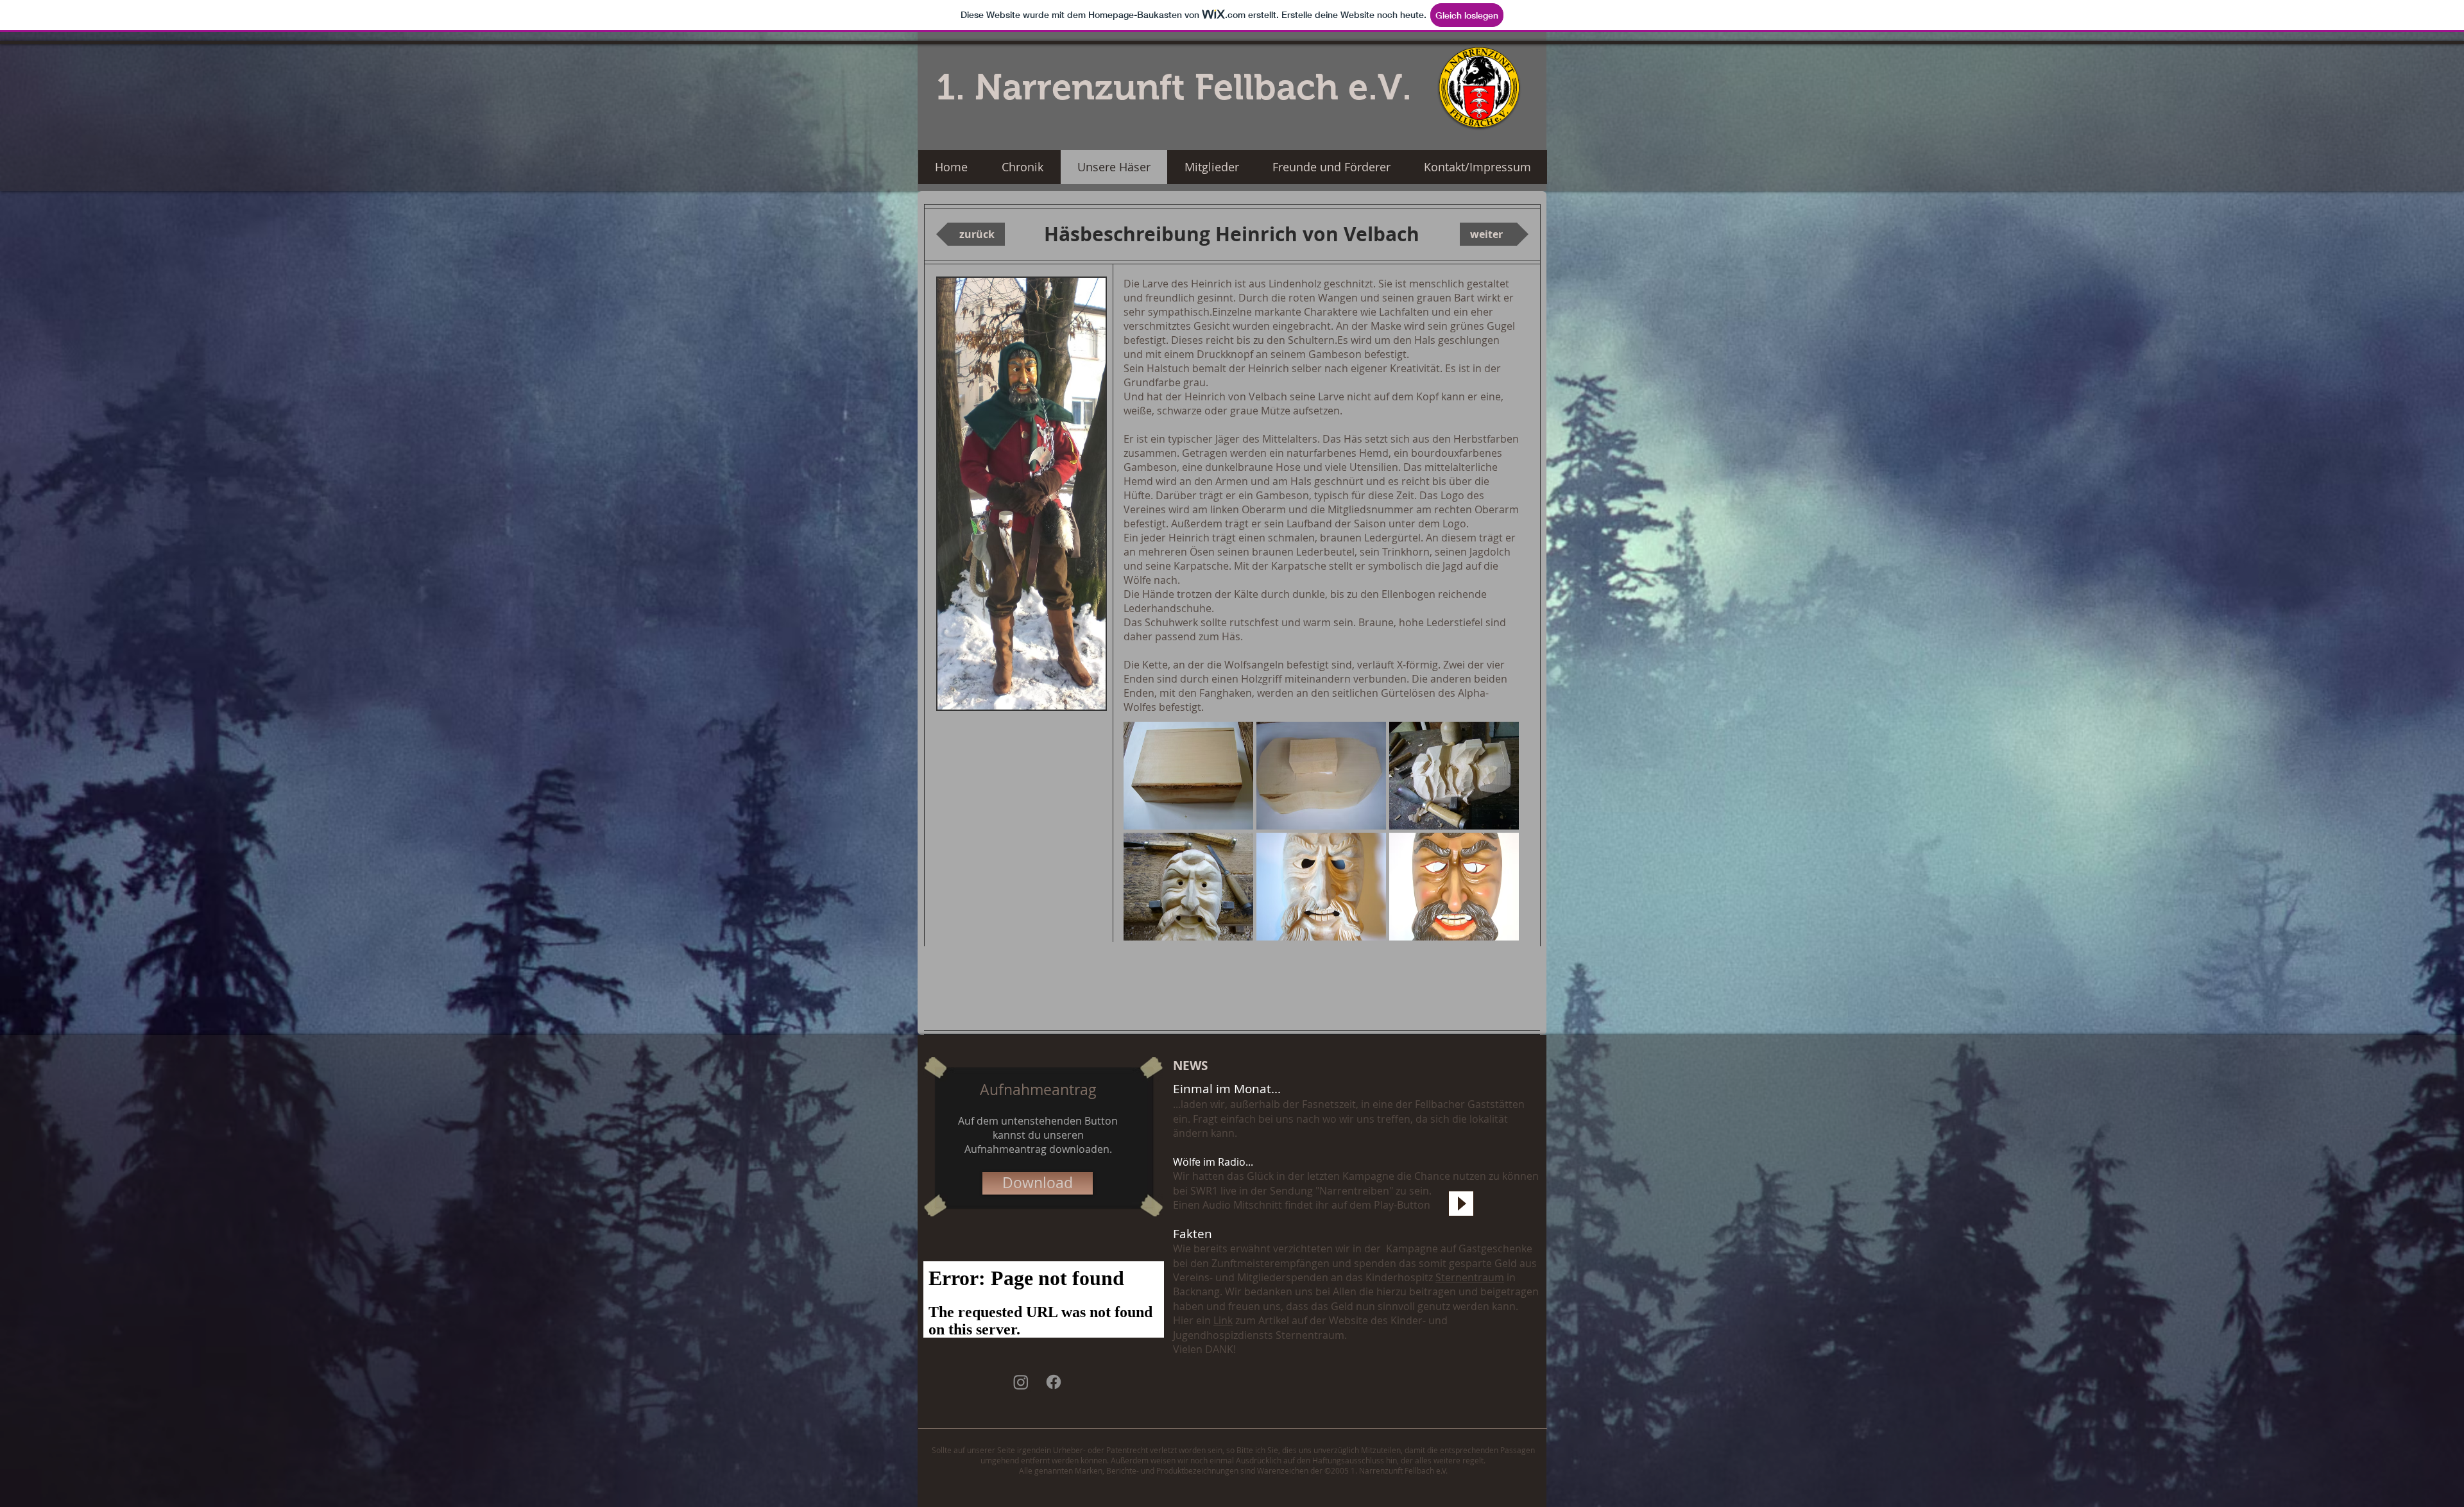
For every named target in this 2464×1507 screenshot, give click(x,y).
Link (1223, 1320)
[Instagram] (1021, 1382)
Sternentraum (1470, 1277)
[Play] (1461, 1204)
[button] (1188, 776)
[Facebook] (1054, 1382)
